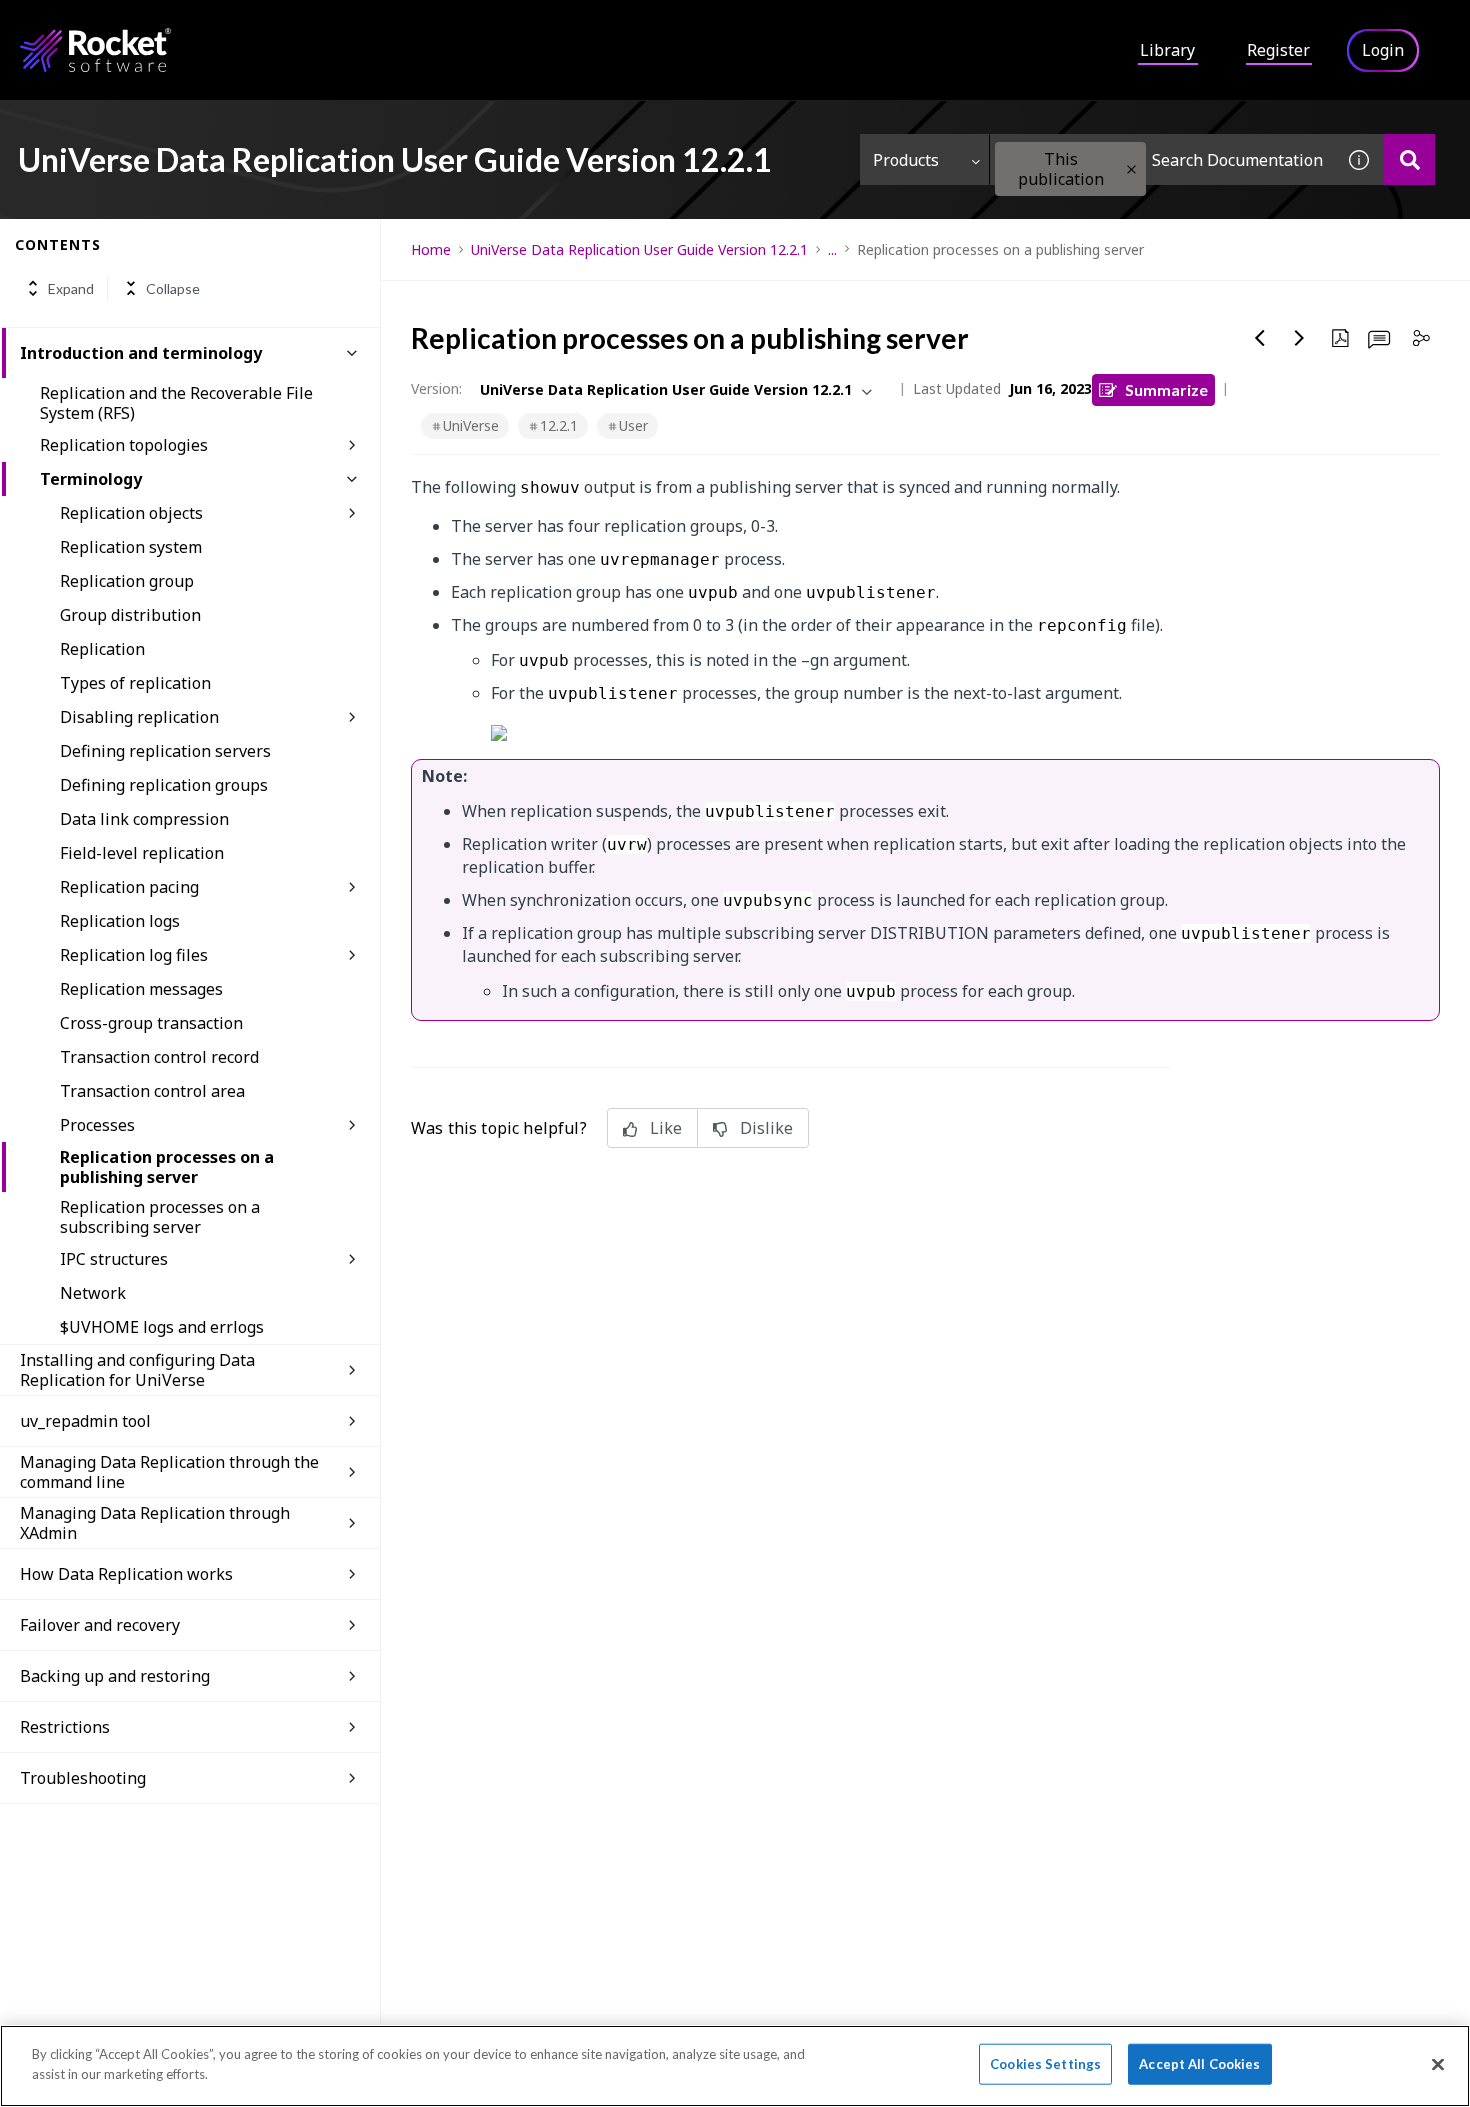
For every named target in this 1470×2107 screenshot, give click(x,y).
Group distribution (130, 615)
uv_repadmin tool (85, 1421)
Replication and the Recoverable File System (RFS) (176, 403)
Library (1167, 50)
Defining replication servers (165, 751)
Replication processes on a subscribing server (160, 1217)
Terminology (91, 479)
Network (93, 1293)
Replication (102, 649)
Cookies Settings (1045, 2064)
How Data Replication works (126, 1574)
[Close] (1438, 2064)
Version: (436, 388)
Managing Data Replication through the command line (169, 1472)
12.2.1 (559, 425)
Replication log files (134, 955)
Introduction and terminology (141, 353)
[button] (1131, 169)
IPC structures (114, 1259)
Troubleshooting (83, 1778)
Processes (97, 1125)
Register (1278, 50)
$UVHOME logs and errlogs (162, 1327)
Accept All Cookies (1199, 2064)
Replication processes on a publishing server (167, 1167)
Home (431, 249)
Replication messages (141, 989)
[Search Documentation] (1409, 159)
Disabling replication (139, 717)
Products (906, 160)
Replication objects (131, 513)
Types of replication (135, 683)
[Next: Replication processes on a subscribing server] (1300, 338)
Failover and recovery (100, 1625)
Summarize (1166, 389)
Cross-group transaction (151, 1023)
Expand (71, 288)
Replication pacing (129, 887)
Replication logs (120, 921)
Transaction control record (159, 1057)
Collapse (173, 288)
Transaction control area (152, 1091)
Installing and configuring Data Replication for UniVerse (137, 1370)
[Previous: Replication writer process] (1260, 338)
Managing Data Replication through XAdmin (155, 1523)
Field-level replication (142, 853)
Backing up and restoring (115, 1676)
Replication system (131, 547)
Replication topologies (124, 445)
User (633, 425)
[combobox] (1162, 159)
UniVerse (471, 425)
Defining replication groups (164, 785)
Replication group (127, 581)
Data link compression (144, 819)
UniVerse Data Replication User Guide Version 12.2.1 (639, 249)
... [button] (832, 249)
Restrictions (65, 1727)
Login (1383, 50)
